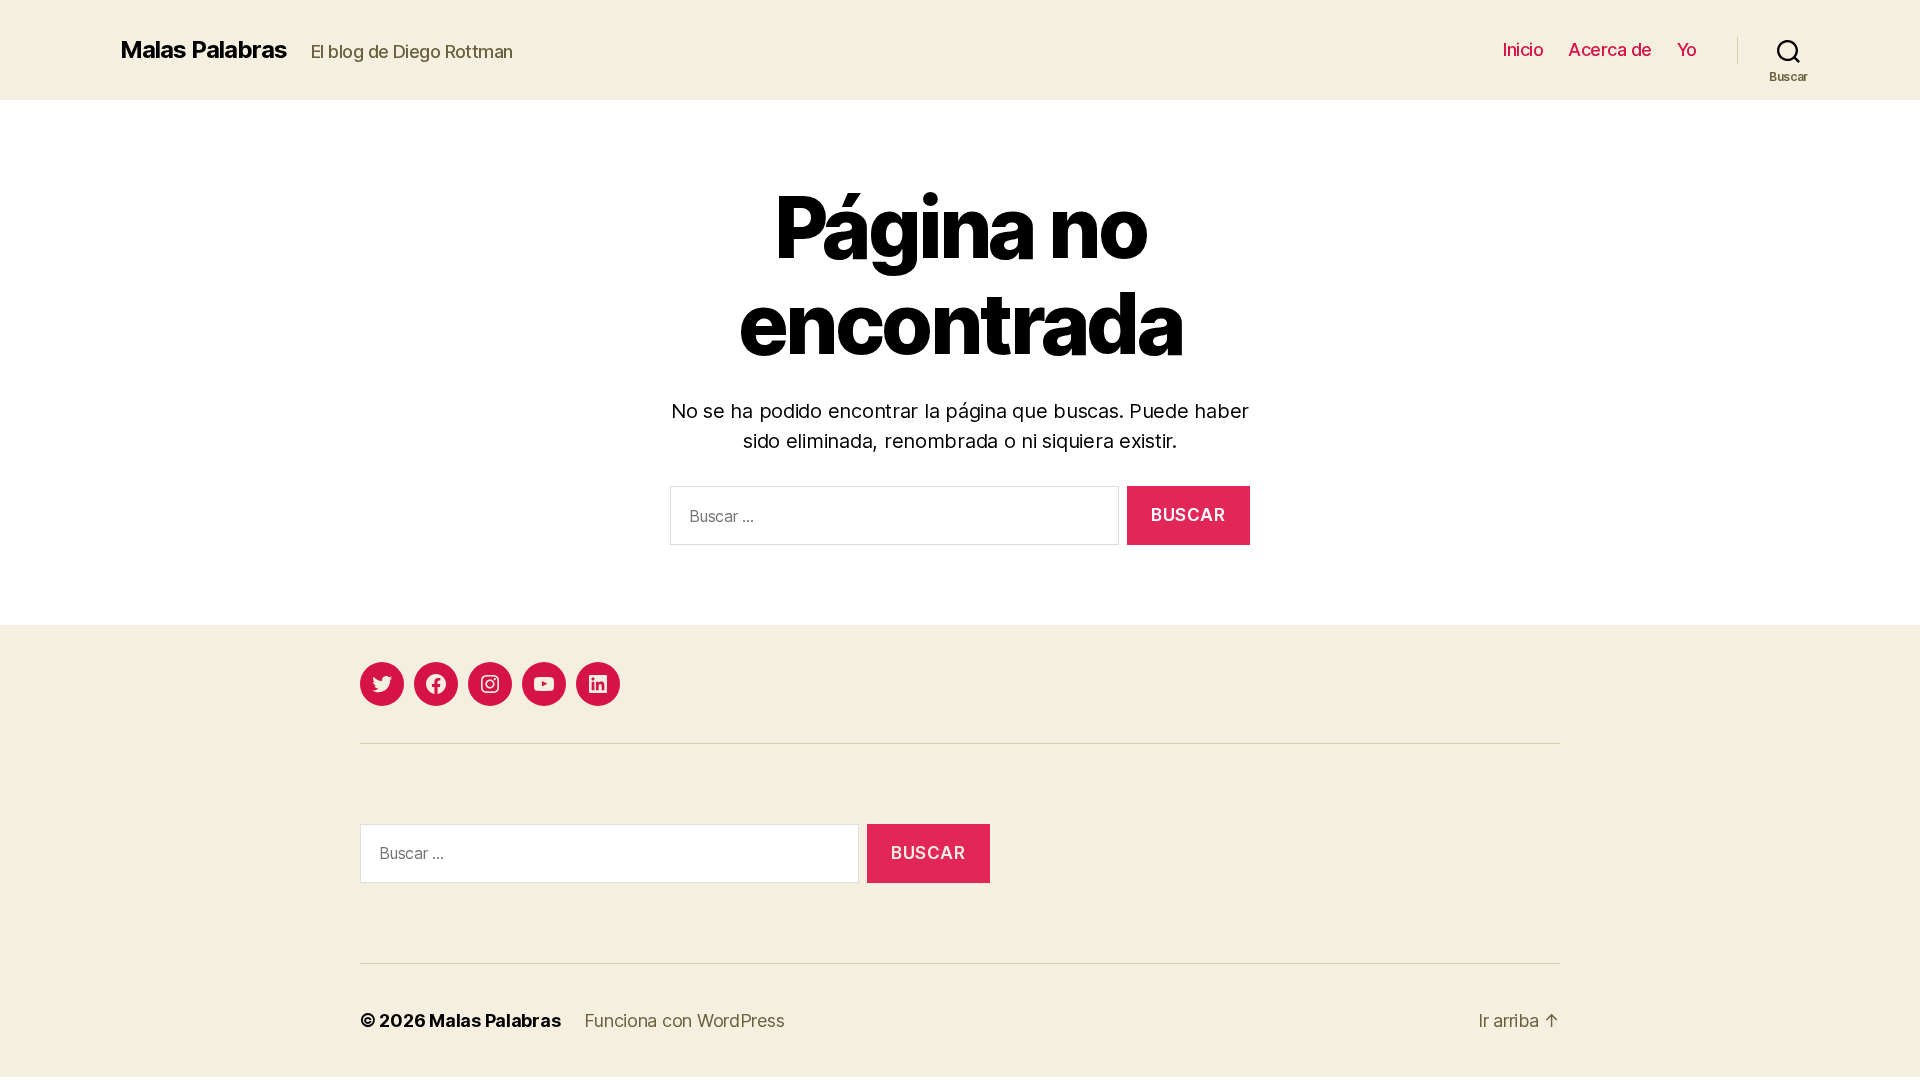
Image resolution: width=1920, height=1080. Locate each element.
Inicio (1523, 49)
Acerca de (1610, 49)
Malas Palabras (203, 50)
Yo (1687, 49)
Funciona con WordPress (684, 1020)
